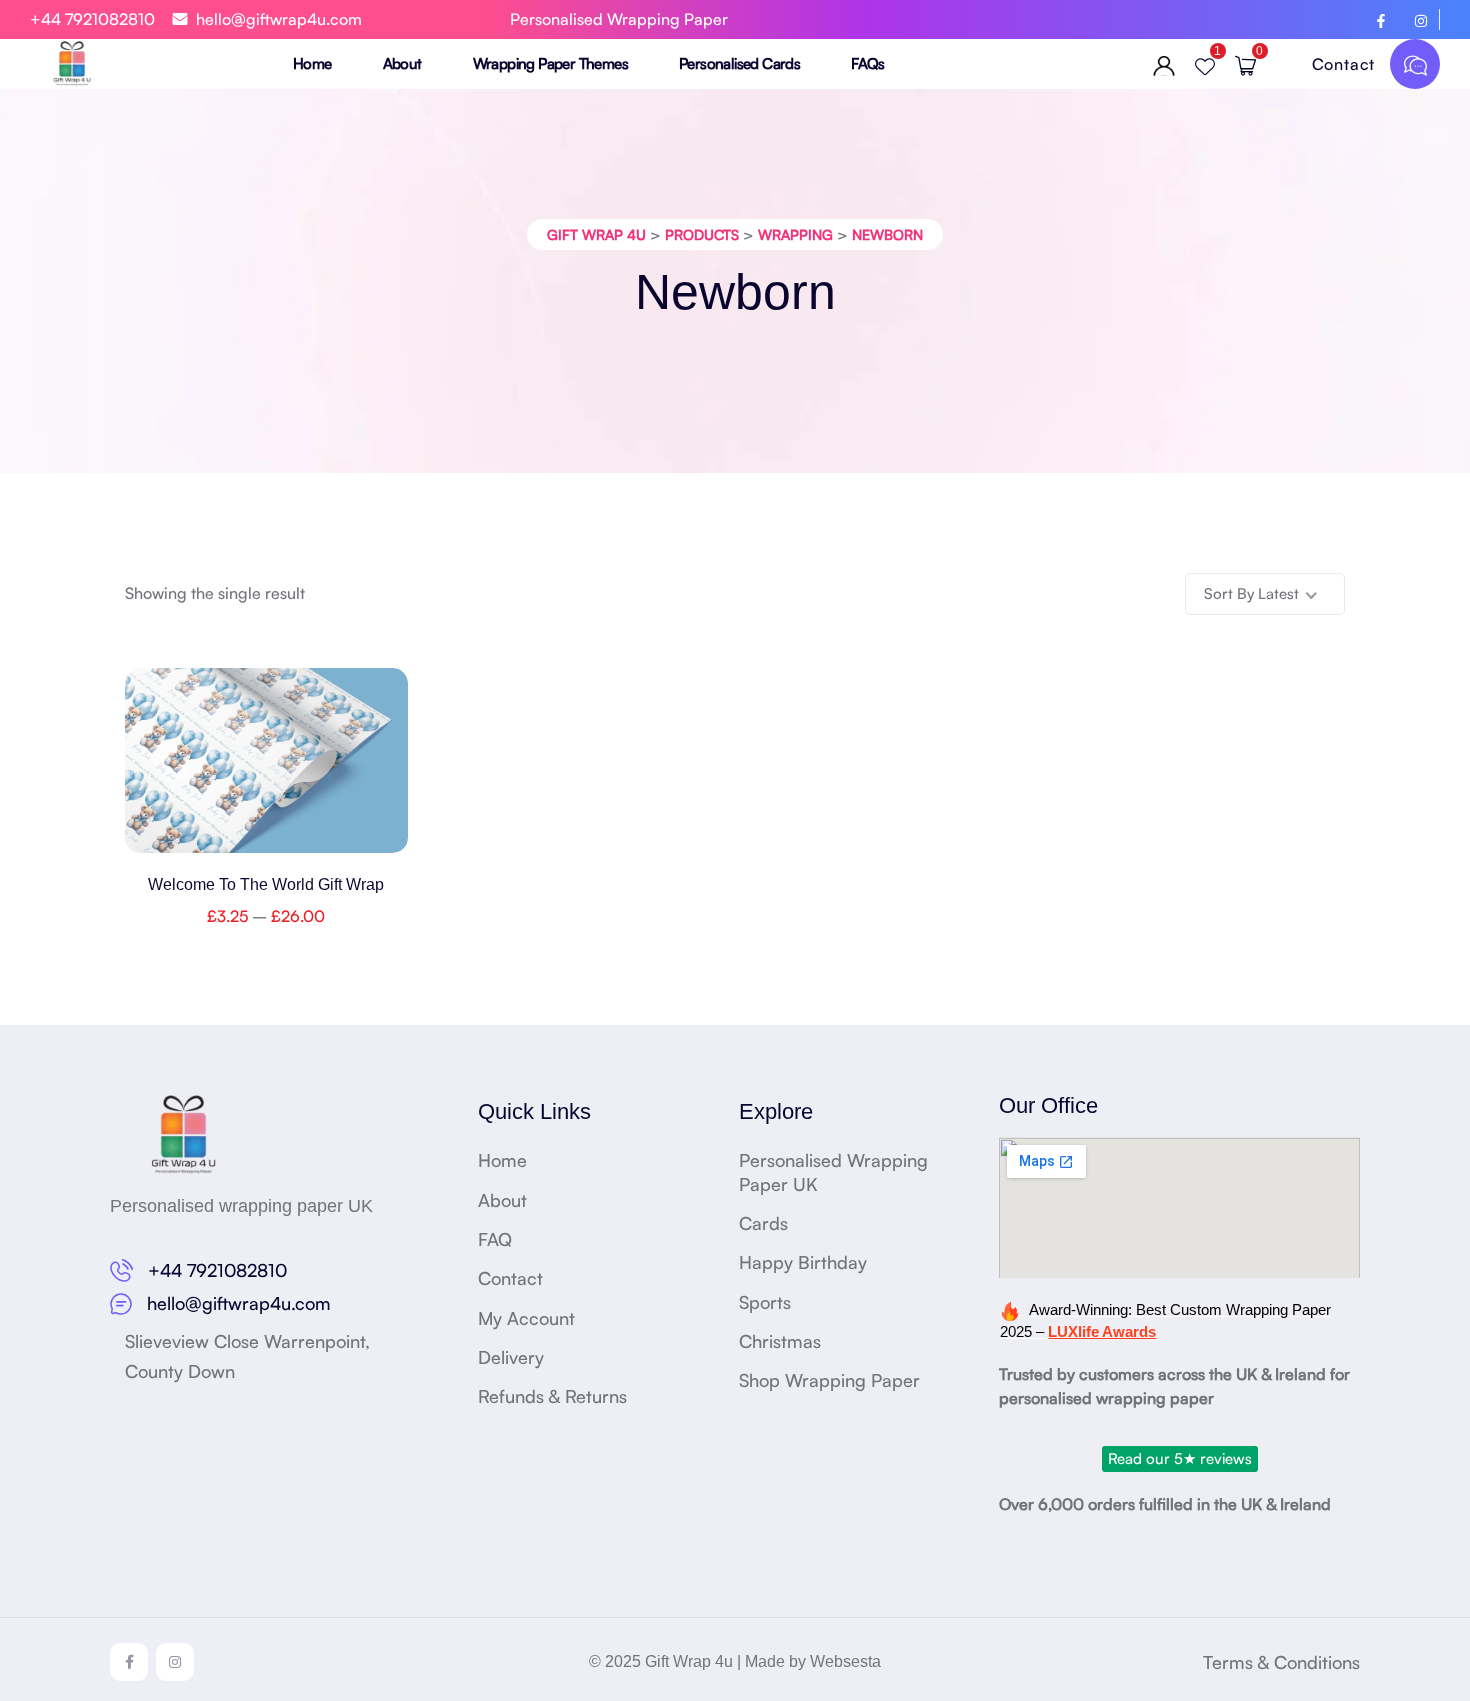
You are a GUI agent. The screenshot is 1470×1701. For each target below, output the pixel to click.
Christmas (780, 1341)
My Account (526, 1318)
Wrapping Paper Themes (550, 63)
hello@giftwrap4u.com (279, 19)
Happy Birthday (803, 1262)
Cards (763, 1223)
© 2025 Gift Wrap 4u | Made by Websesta (735, 1661)
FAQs (868, 63)
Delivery (511, 1357)
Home (312, 63)
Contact (1346, 64)
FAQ (495, 1239)
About (402, 63)
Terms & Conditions (1281, 1662)
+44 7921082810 (92, 19)
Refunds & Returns (552, 1396)
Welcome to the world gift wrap (266, 884)
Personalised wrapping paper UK (241, 1206)
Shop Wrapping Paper (829, 1380)
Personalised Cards (739, 63)
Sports (765, 1302)
